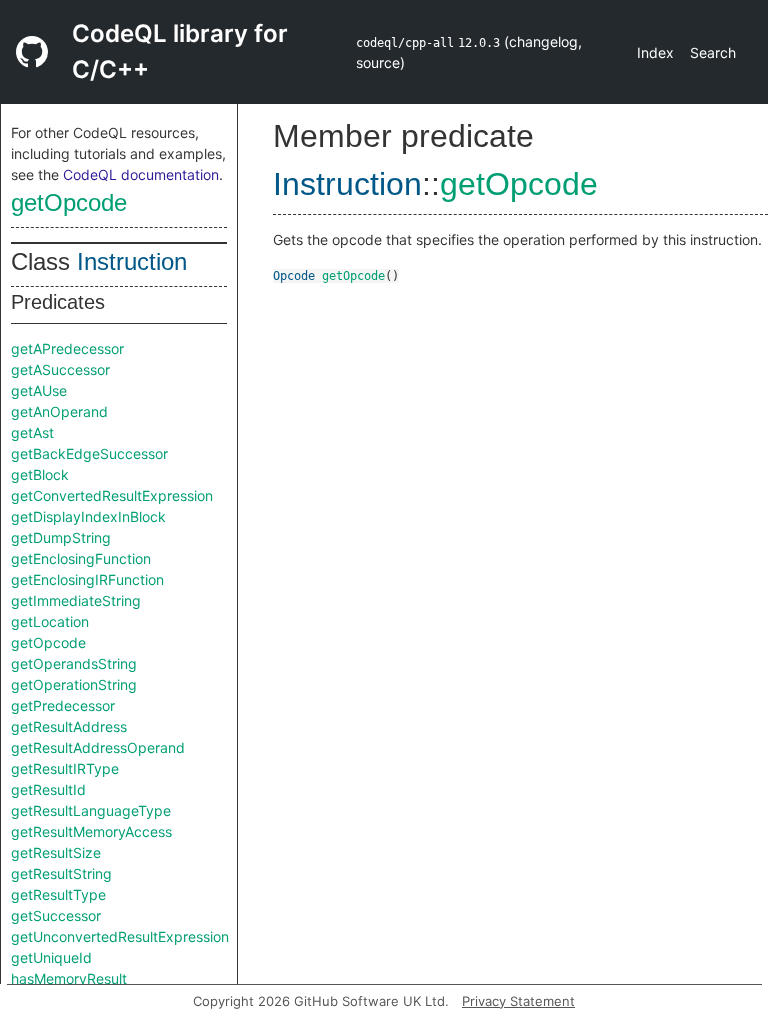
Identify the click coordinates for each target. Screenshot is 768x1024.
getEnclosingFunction (81, 558)
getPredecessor (63, 705)
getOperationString (74, 684)
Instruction (132, 261)
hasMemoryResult (69, 978)
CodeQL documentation (141, 174)
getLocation (50, 621)
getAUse (39, 390)
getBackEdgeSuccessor (89, 453)
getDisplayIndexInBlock (88, 516)
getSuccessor (56, 915)
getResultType (58, 894)
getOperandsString (74, 663)
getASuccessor (60, 369)
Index (655, 52)
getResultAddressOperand (98, 747)
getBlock (40, 474)
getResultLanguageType (91, 810)
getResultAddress (69, 726)
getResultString (61, 873)
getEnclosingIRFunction (87, 579)
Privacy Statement (518, 1001)
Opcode (294, 276)
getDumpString (61, 537)
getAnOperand (59, 411)
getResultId (48, 789)
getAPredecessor (67, 348)
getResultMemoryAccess (91, 831)
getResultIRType (65, 768)
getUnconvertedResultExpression (120, 936)
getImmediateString (76, 600)
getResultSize (56, 852)
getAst (32, 432)
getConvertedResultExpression (112, 495)
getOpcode (69, 202)
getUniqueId (51, 957)
